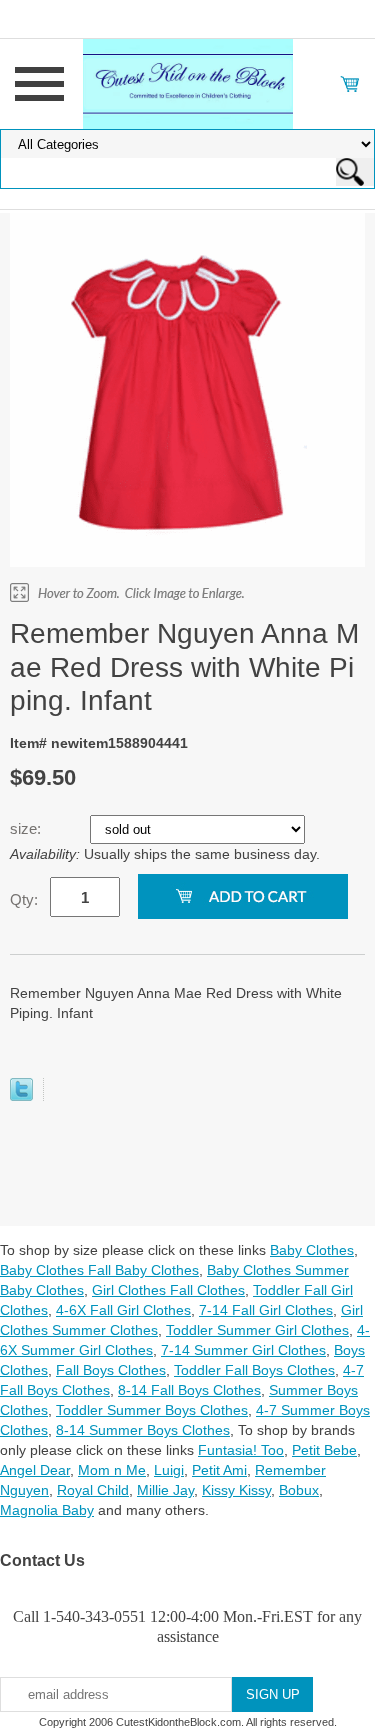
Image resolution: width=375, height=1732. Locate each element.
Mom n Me (112, 1470)
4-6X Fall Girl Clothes (123, 1310)
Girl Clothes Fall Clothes (168, 1290)
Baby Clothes (312, 1250)
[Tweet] (21, 1096)
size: (27, 828)
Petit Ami (219, 1470)
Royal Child (93, 1490)
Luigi (169, 1470)
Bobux (299, 1490)
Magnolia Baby (47, 1510)
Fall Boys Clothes (111, 1370)
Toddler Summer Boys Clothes (152, 1410)
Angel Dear (35, 1470)
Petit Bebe (324, 1450)
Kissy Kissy (236, 1490)
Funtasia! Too (241, 1450)
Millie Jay (165, 1490)
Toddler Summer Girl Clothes (257, 1330)
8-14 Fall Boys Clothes (189, 1390)
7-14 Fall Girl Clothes (266, 1310)
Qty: (24, 899)
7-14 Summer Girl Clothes (243, 1350)
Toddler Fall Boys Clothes (254, 1370)
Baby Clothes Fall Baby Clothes (99, 1270)
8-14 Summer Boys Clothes (143, 1430)
